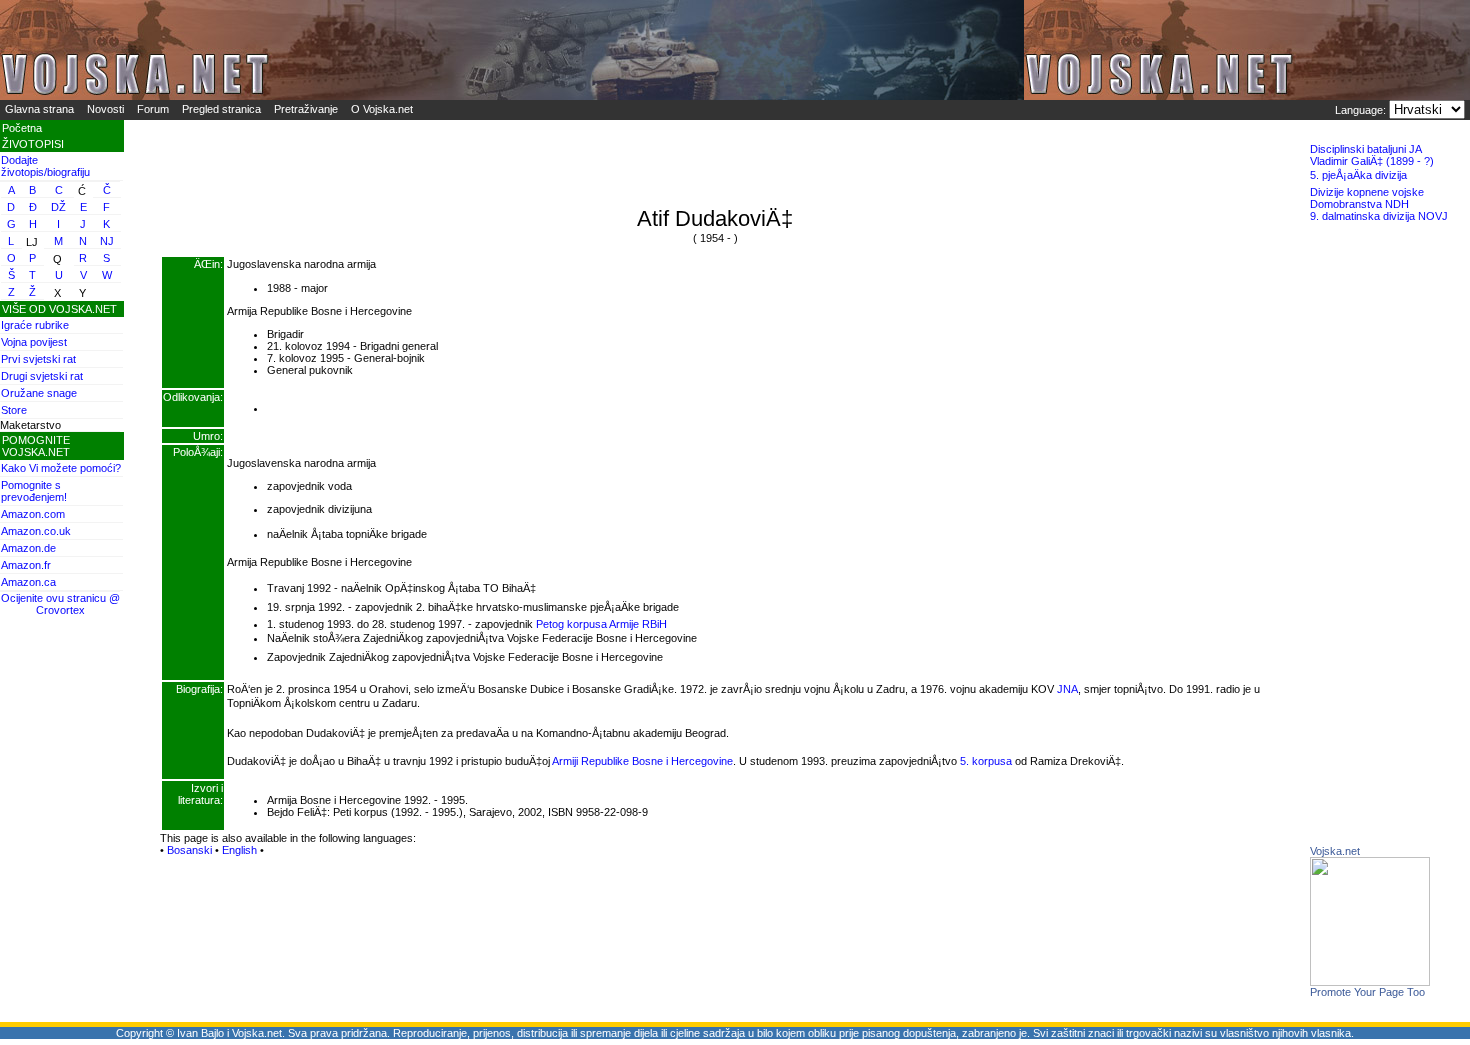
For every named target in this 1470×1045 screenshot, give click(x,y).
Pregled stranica (221, 109)
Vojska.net (1335, 851)
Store (14, 410)
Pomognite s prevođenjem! (34, 491)
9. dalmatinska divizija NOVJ (1379, 216)
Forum (153, 109)
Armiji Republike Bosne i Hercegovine (642, 761)
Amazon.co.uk (36, 531)
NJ (107, 241)
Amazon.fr (26, 565)
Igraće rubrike (35, 325)
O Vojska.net (382, 109)
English (239, 850)
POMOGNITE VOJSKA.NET (36, 446)
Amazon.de (28, 548)
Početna (22, 128)
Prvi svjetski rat (38, 359)
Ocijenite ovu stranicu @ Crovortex (60, 604)
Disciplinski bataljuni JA (1366, 149)
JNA (1067, 689)
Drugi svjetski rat (42, 376)
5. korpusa (986, 761)
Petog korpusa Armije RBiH (601, 624)
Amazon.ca (28, 582)
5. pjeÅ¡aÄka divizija (1358, 175)
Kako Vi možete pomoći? (61, 468)
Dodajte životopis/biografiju (45, 166)
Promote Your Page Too (1367, 992)
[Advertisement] (1390, 545)
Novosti (105, 109)
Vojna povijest (34, 342)
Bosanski (189, 850)
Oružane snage (39, 393)
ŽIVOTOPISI (33, 144)
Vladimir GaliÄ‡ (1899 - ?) (1372, 161)
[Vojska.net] (1370, 982)
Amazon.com (33, 514)
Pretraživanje (306, 109)
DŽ (58, 207)
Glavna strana (39, 109)
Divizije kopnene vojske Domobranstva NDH (1367, 198)
